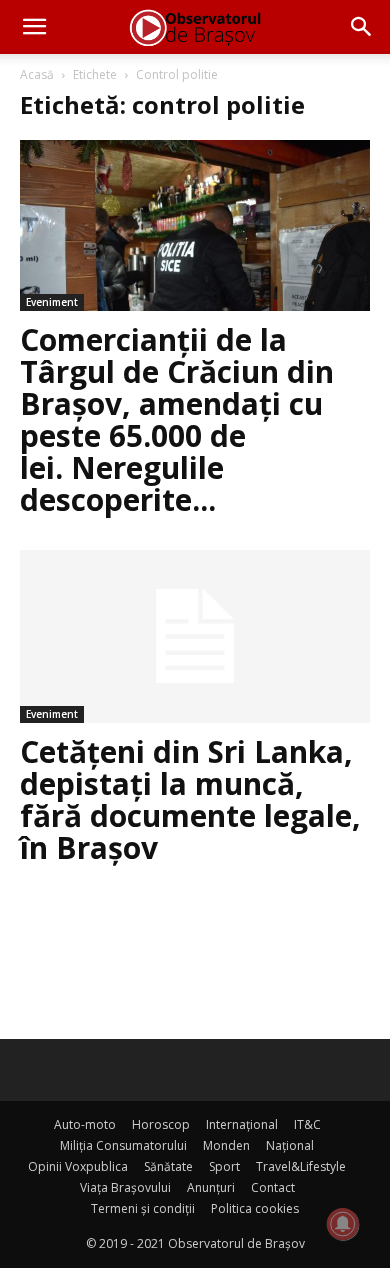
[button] (34, 27)
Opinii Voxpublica (78, 1166)
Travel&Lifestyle (301, 1166)
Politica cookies (255, 1208)
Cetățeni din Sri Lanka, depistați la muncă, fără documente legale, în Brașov (190, 799)
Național (290, 1145)
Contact (273, 1187)
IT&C (307, 1124)
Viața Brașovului (125, 1187)
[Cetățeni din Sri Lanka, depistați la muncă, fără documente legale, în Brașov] (195, 636)
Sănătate (168, 1166)
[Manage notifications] (343, 1224)
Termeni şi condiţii (143, 1208)
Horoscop (161, 1124)
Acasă (37, 74)
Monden (226, 1145)
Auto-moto (85, 1124)
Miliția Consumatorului (123, 1145)
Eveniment (52, 302)
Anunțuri (211, 1187)
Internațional (242, 1124)
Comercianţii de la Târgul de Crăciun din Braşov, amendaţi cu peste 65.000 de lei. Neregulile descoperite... (177, 419)
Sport (224, 1166)
